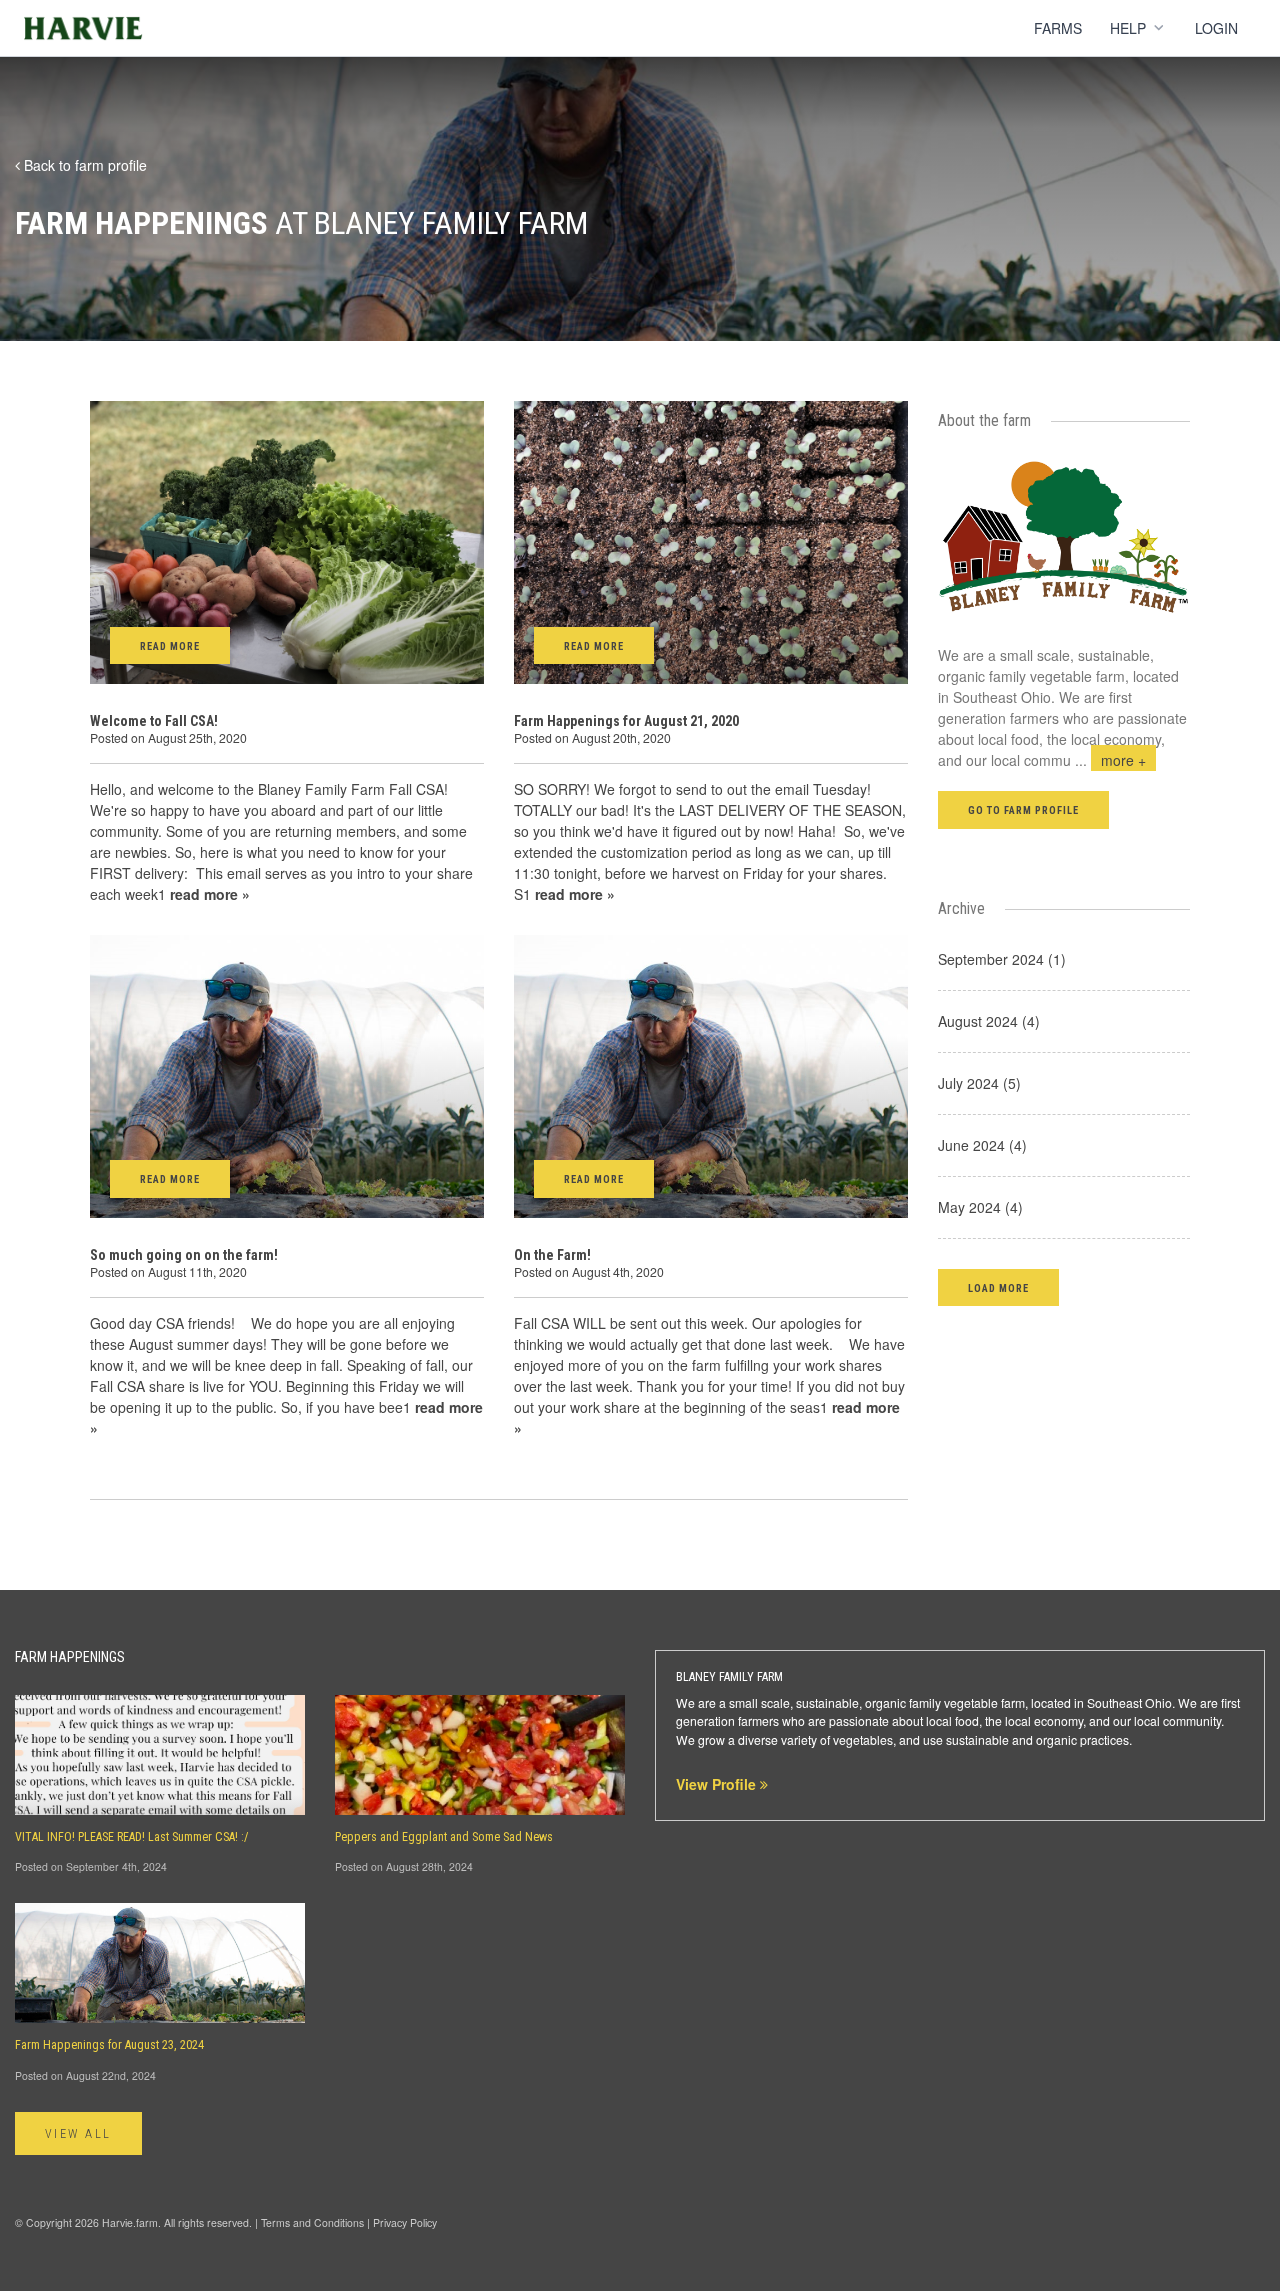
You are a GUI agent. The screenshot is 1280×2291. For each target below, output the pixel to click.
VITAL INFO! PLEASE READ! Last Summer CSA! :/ (132, 1837)
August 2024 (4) (989, 1021)
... (1110, 760)
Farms (1058, 28)
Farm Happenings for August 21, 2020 (626, 721)
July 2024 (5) (979, 1083)
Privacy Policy (405, 2222)
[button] (998, 1287)
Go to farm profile (1024, 810)
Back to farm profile (83, 165)
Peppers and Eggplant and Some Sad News (444, 1837)
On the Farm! (552, 1255)
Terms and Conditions (312, 2222)
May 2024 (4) (980, 1207)
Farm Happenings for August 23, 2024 (109, 2045)
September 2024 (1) (1002, 959)
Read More (170, 646)
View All (78, 2134)
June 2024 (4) (982, 1145)
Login (1216, 28)
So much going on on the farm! (184, 1255)
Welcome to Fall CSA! (154, 721)
